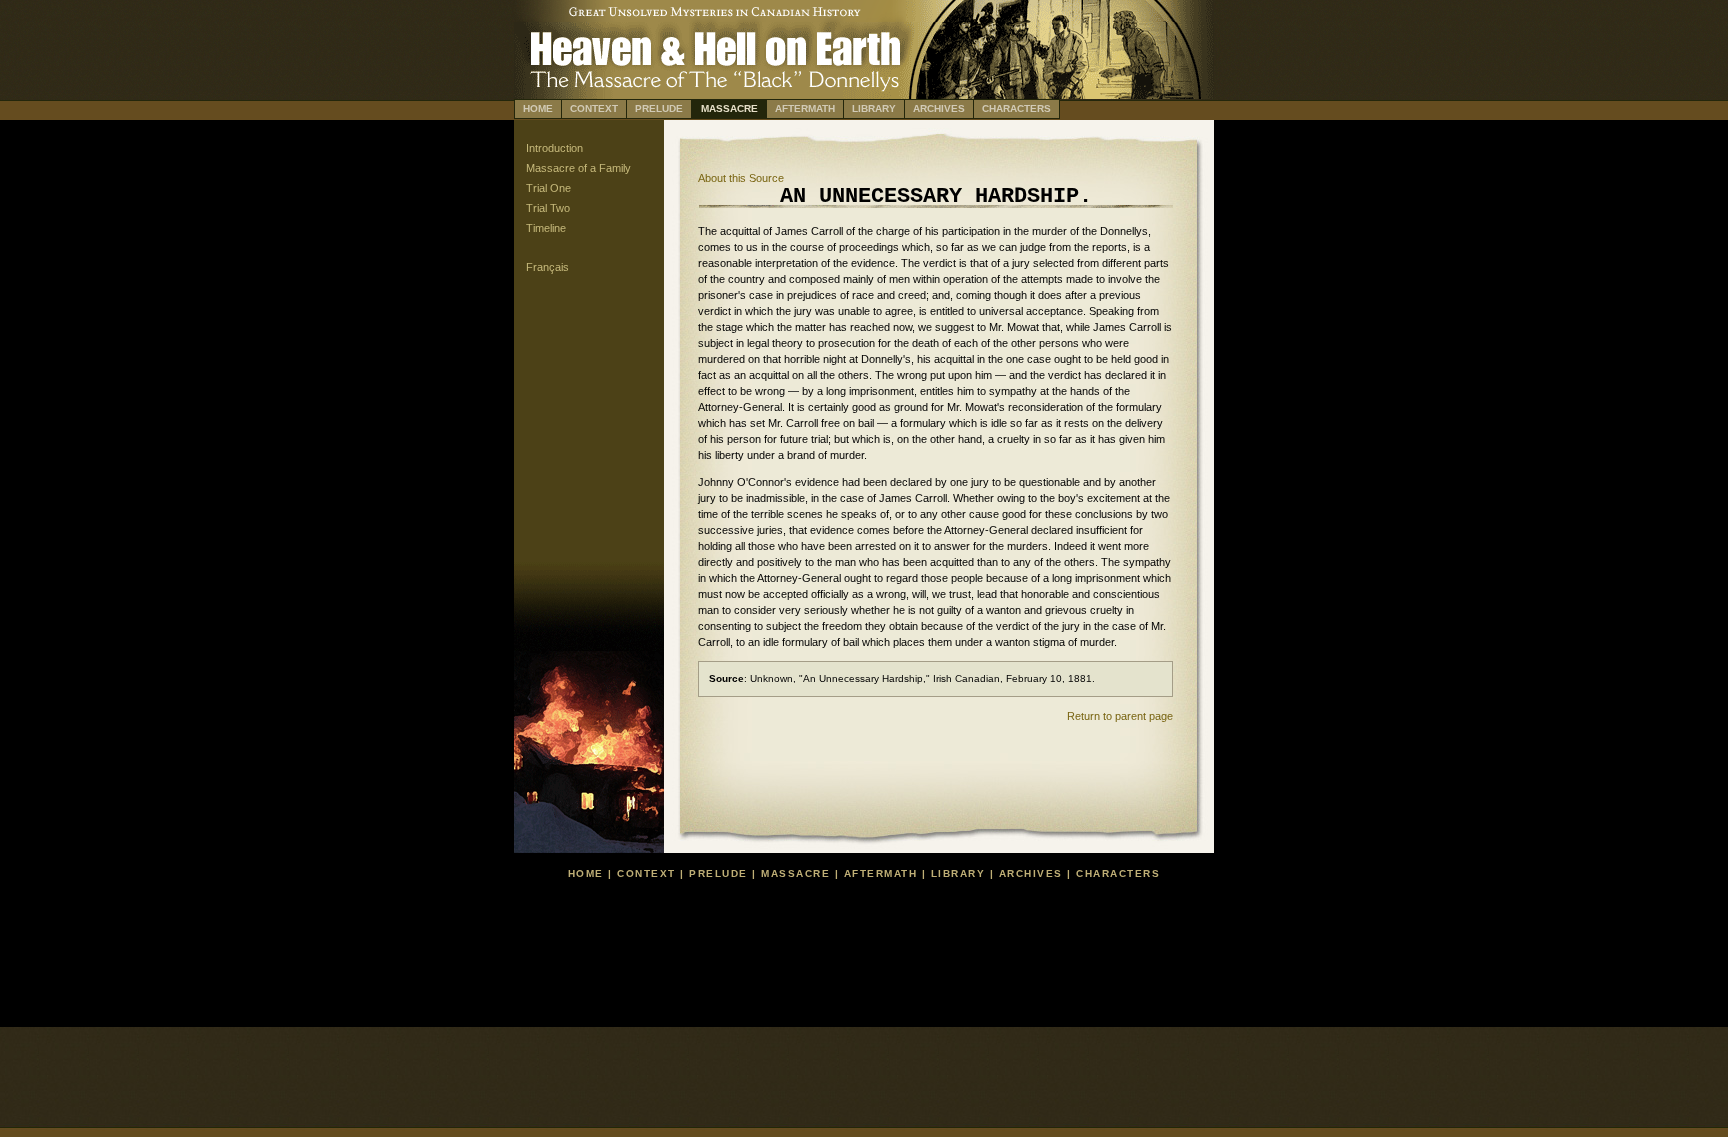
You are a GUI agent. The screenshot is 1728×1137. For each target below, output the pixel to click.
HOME (538, 108)
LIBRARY (874, 108)
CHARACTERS (1016, 108)
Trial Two (548, 208)
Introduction (554, 148)
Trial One (548, 188)
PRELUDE (659, 108)
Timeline (546, 228)
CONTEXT (594, 108)
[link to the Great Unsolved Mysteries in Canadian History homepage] (864, 11)
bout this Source (741, 178)
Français (547, 267)
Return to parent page (1120, 716)
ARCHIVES (939, 108)
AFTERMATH (805, 108)
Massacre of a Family (578, 168)
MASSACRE (729, 108)
